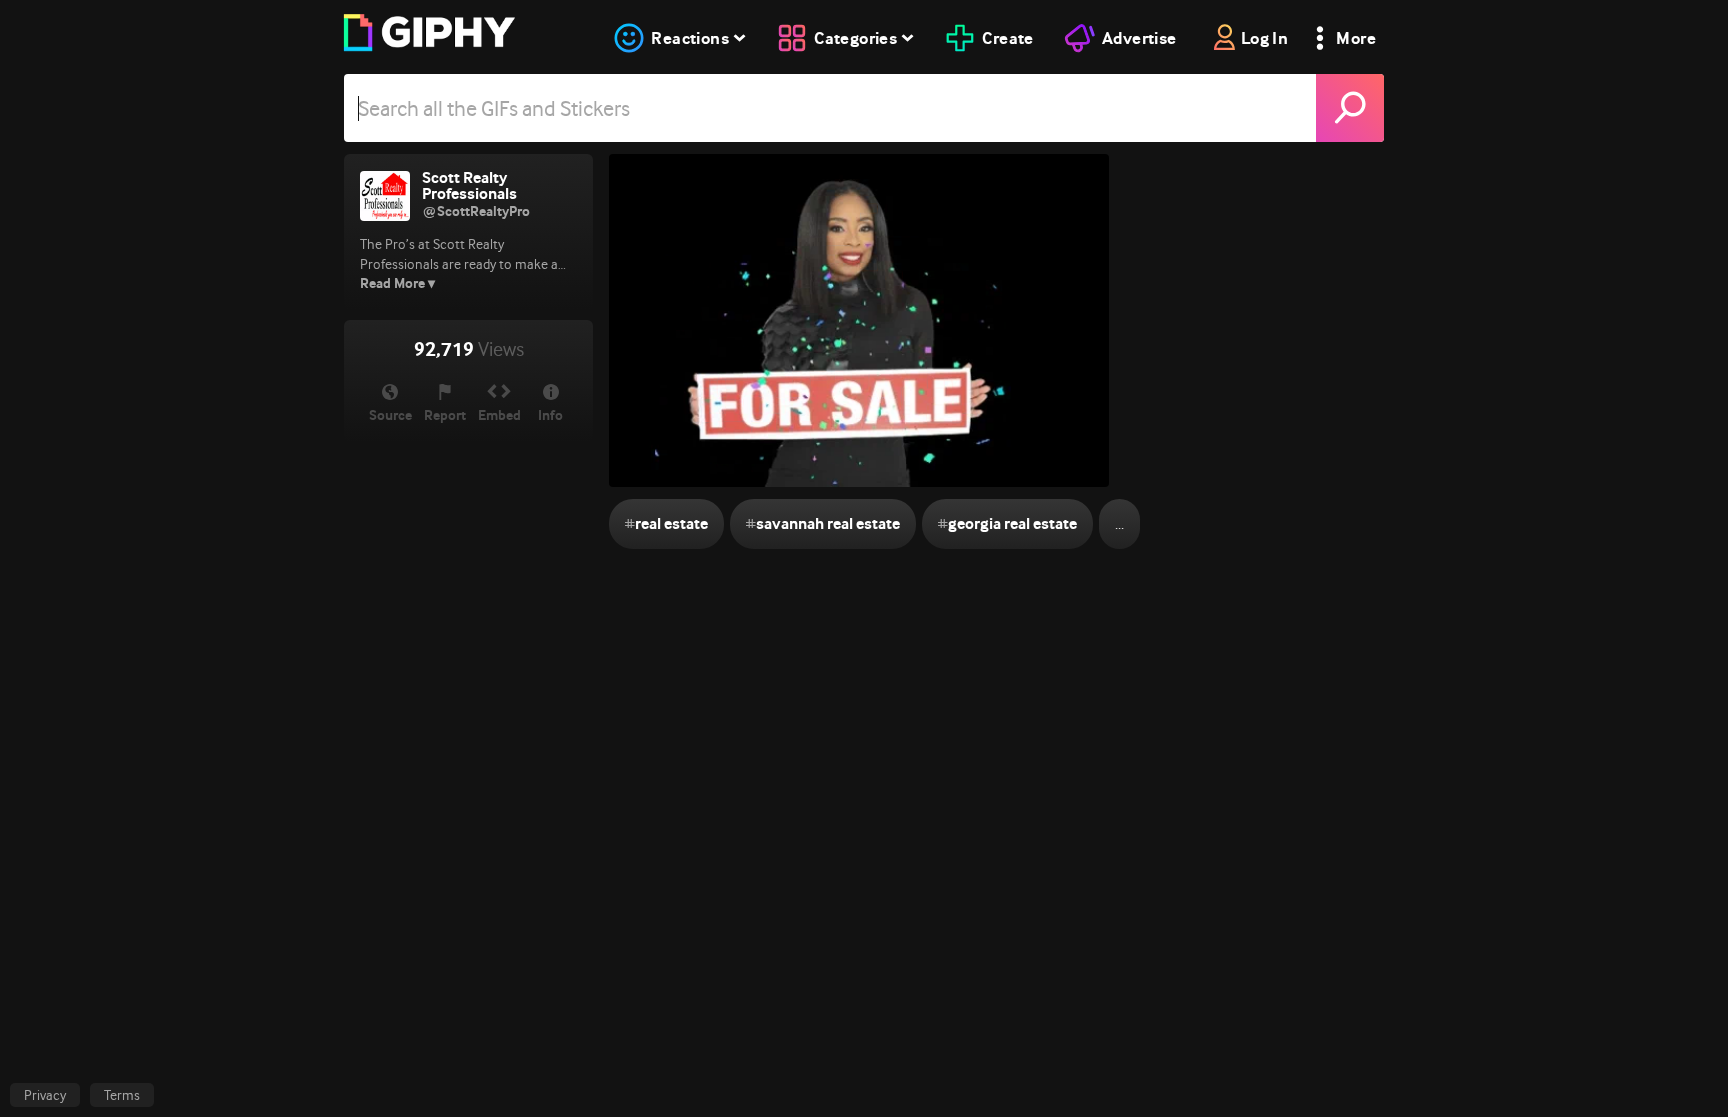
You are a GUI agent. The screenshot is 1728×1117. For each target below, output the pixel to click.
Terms (122, 1095)
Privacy (45, 1095)
